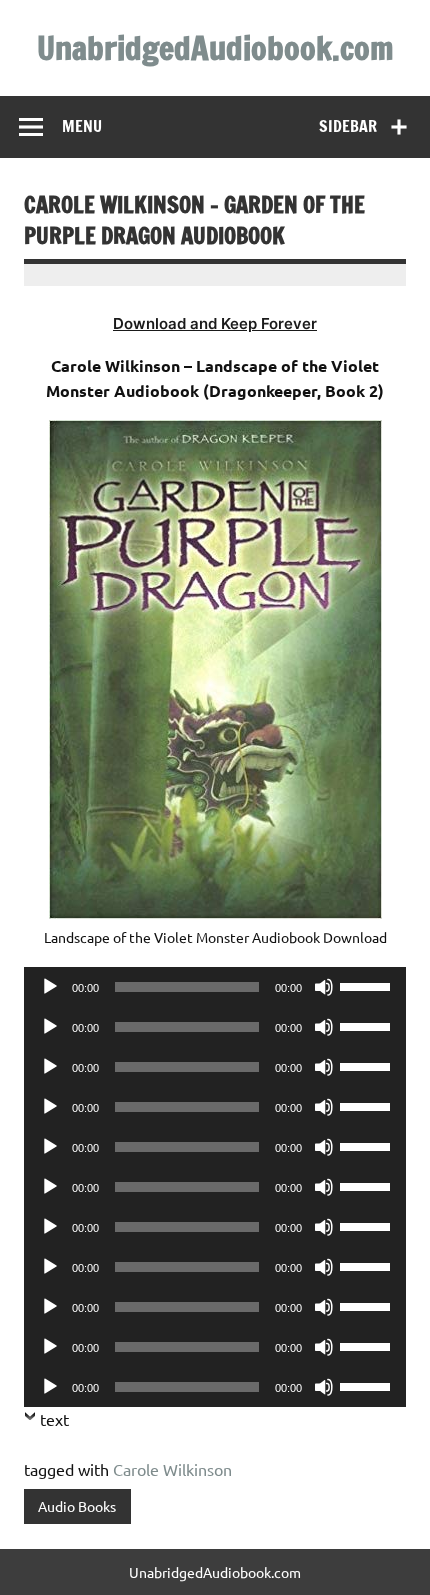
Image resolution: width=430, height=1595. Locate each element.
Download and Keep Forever (215, 323)
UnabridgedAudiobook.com (215, 48)
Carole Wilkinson (172, 1469)
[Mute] (324, 987)
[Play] (50, 987)
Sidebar (348, 126)
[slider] (368, 985)
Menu (82, 126)
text (54, 1419)
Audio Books (77, 1506)
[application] (215, 987)
